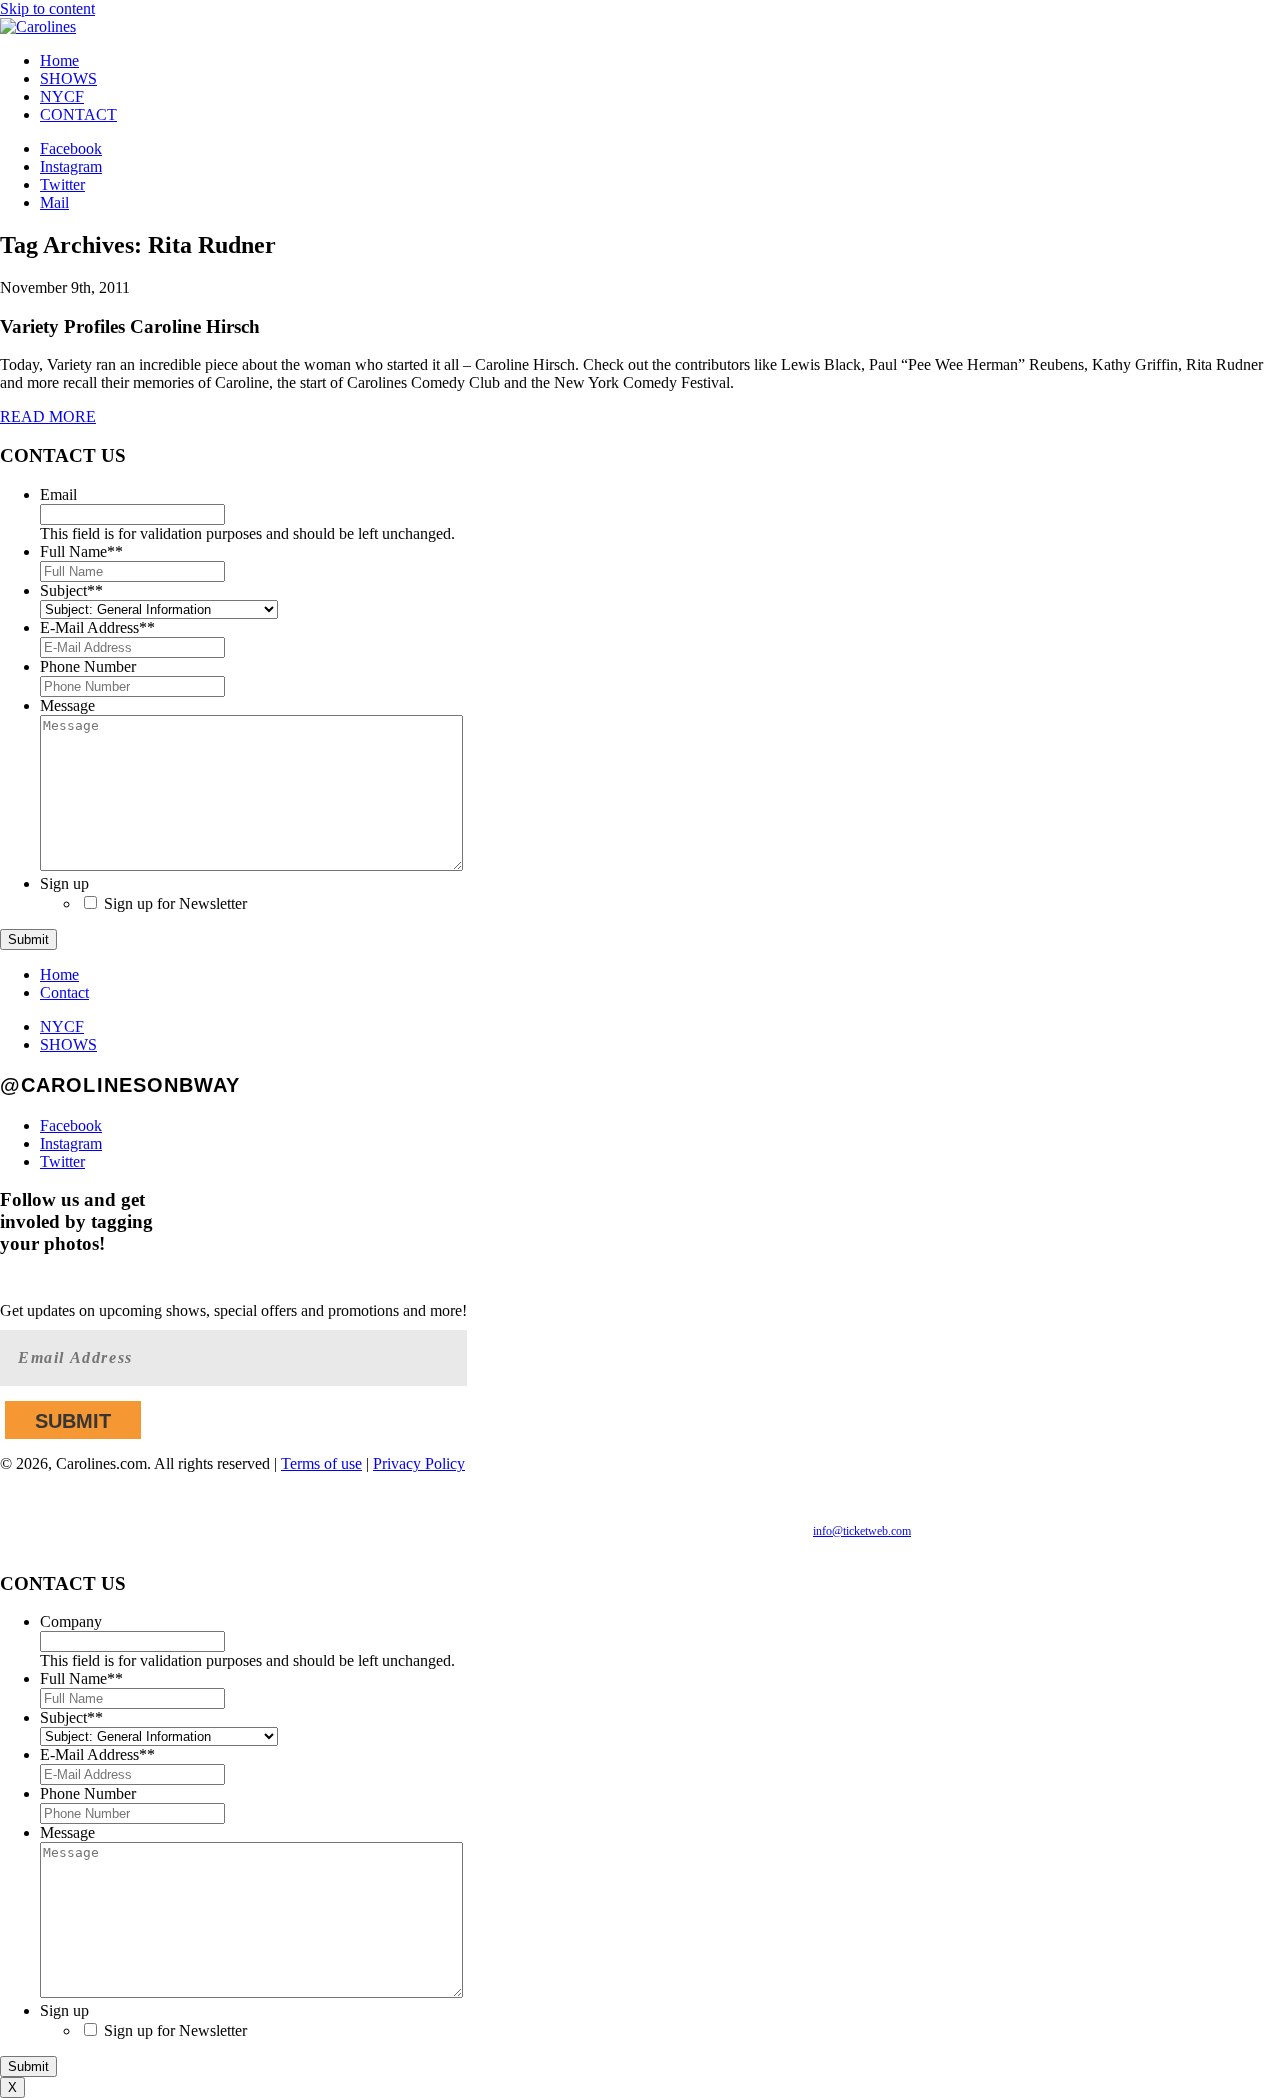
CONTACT (78, 114)
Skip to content (47, 8)
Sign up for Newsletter (175, 903)
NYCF (62, 96)
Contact (64, 992)
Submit (28, 939)
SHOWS (68, 78)
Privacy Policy (419, 1463)
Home (59, 60)
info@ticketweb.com (862, 1531)
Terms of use (321, 1463)
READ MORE (48, 416)
